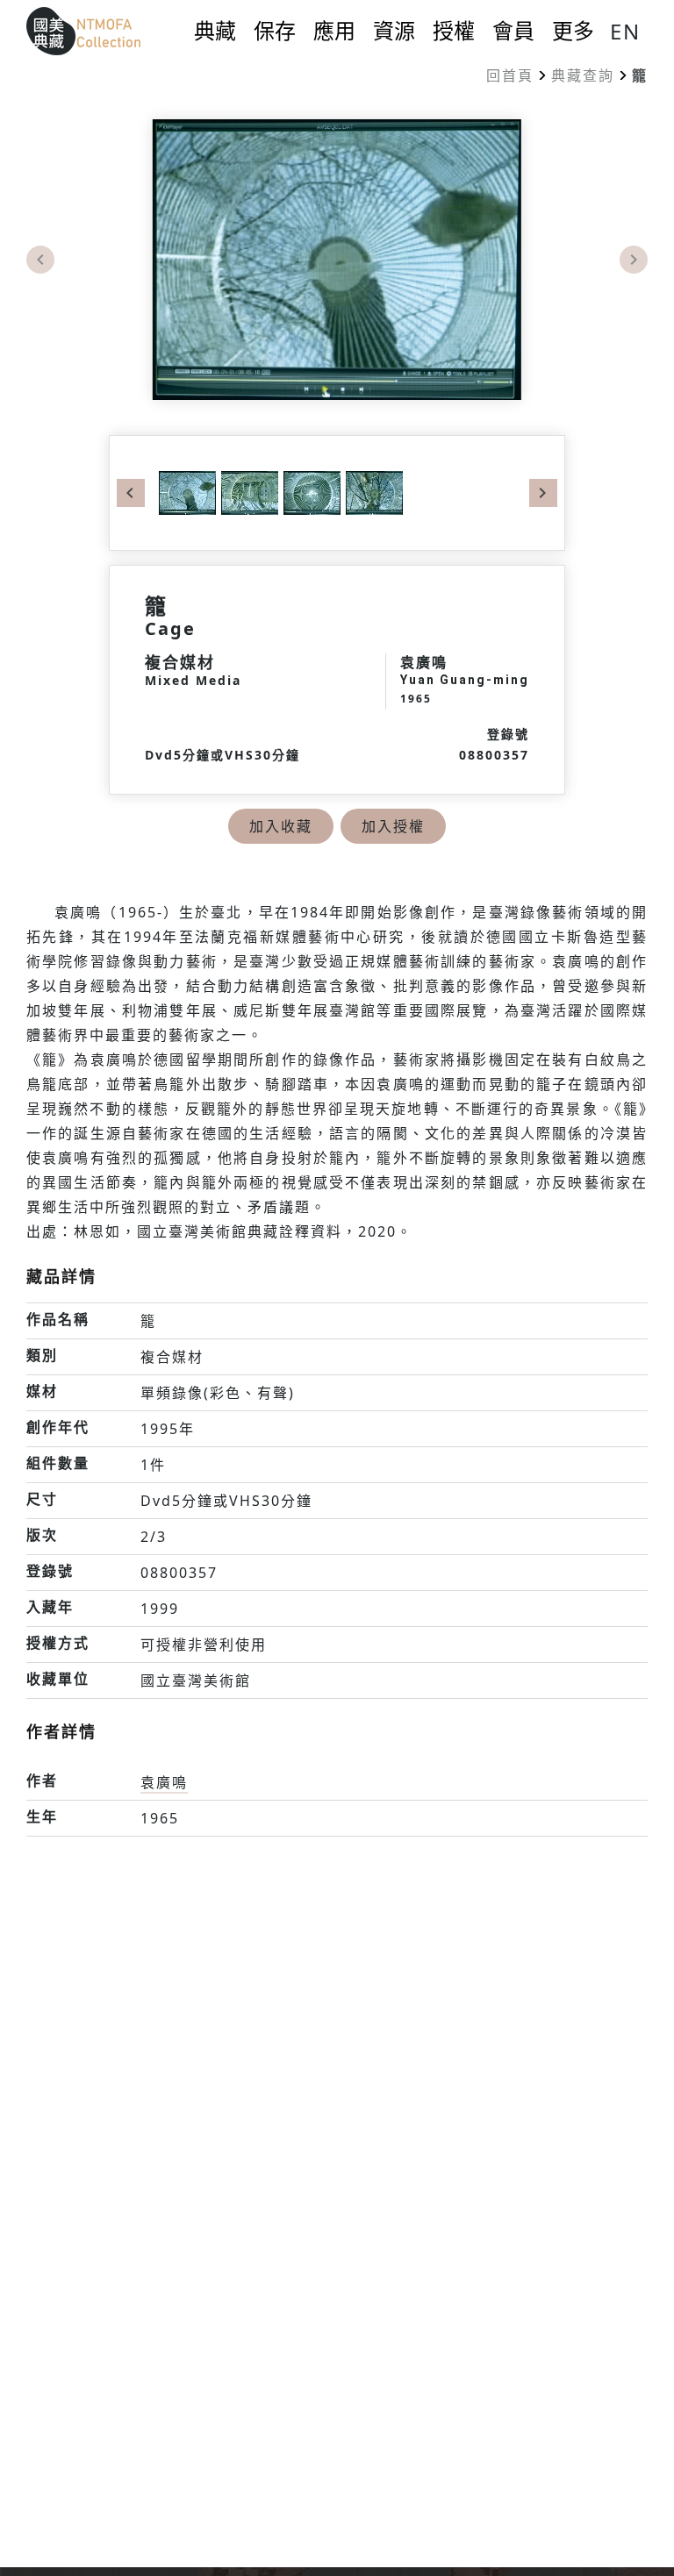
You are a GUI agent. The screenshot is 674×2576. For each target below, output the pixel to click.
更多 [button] (573, 31)
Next (634, 260)
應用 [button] (334, 31)
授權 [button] (454, 31)
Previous (40, 260)
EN (625, 31)
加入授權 (393, 826)
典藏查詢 (583, 75)
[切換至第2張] (247, 491)
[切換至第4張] (372, 491)
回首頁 (510, 75)
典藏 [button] (215, 31)
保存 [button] (275, 31)
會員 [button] (513, 31)
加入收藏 (281, 826)
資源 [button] (394, 31)
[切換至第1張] (187, 491)
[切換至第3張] (309, 491)
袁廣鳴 (164, 1782)
